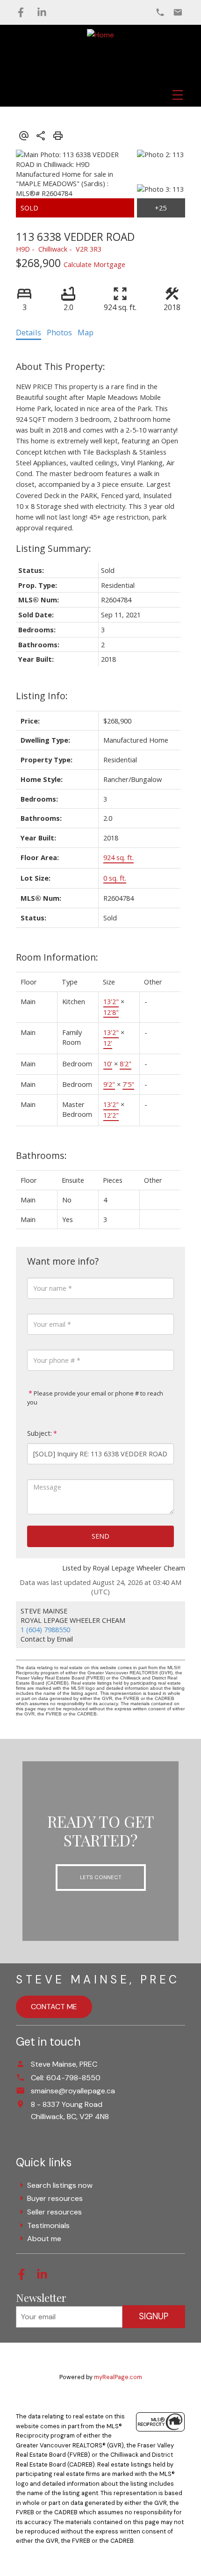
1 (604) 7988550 (45, 1629)
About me (44, 2239)
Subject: (39, 1433)
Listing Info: (42, 696)
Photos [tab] (59, 333)
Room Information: (57, 957)
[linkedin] (46, 2277)
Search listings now (60, 2185)
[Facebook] (21, 12)
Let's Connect (101, 1877)
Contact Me (54, 2007)
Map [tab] (86, 333)
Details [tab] (29, 333)
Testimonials (48, 2225)
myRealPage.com (118, 2377)
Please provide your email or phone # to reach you (95, 1398)
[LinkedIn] (42, 12)
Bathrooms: (41, 1155)
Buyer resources (55, 2198)
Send (100, 1536)
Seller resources (54, 2212)
